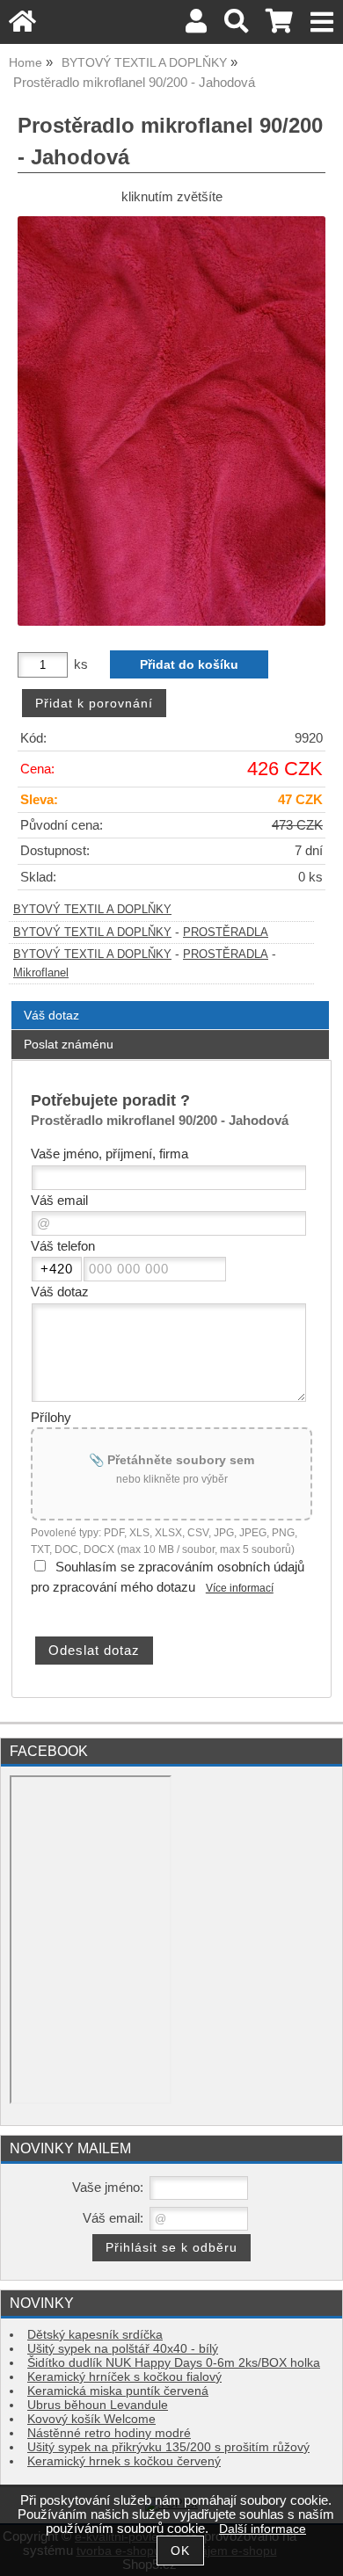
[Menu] (322, 22)
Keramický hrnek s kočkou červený (124, 2461)
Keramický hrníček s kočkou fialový (124, 2377)
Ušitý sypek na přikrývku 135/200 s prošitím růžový (168, 2447)
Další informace (263, 2529)
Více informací (240, 1588)
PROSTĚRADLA (226, 932)
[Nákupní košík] (279, 26)
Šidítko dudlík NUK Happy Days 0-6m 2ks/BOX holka (174, 2363)
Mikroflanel (41, 973)
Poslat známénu (69, 1044)
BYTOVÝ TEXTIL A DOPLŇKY (92, 910)
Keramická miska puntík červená (118, 2391)
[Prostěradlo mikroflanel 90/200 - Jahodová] (171, 421)
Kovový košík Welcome (91, 2419)
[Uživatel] (196, 26)
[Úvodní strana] (22, 26)
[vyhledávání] (236, 26)
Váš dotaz (51, 1015)
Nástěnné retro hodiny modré (109, 2433)
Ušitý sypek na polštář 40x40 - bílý (123, 2349)
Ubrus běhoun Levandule (98, 2405)
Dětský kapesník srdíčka (95, 2335)
